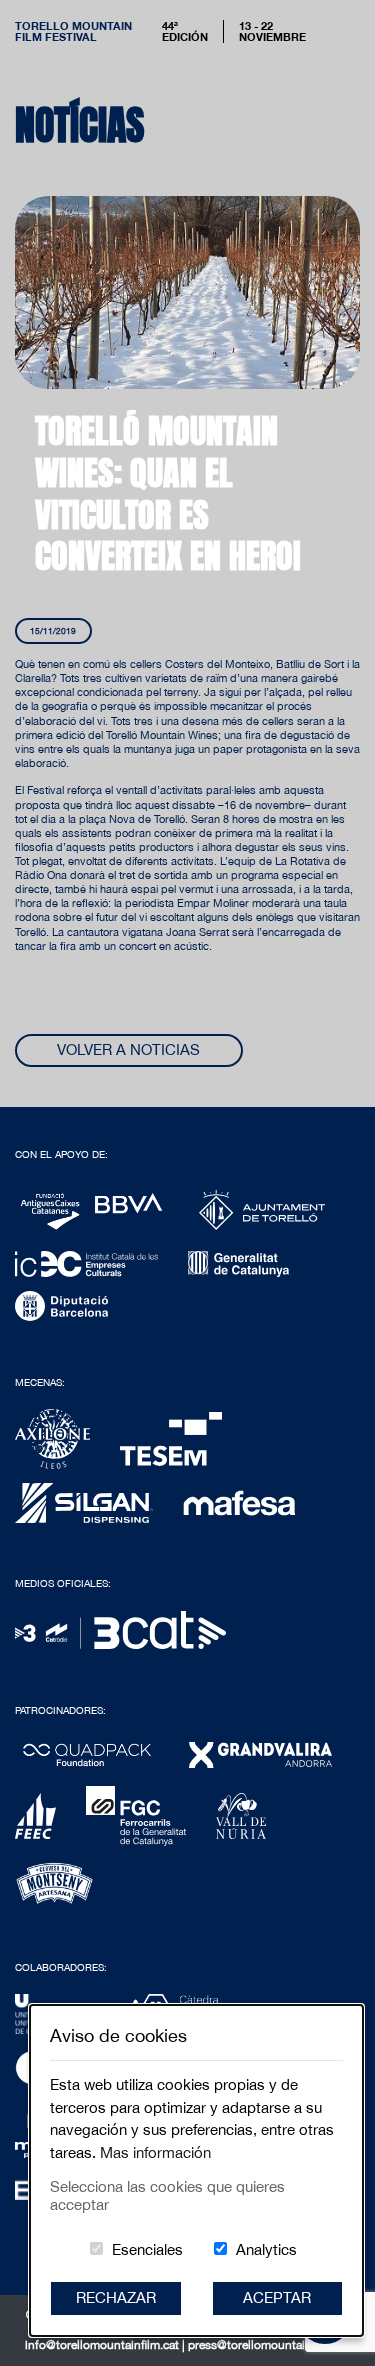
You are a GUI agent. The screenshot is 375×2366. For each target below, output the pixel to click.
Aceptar (277, 2297)
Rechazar (116, 2297)
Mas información (155, 2152)
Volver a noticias (128, 1049)
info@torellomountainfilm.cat (103, 2345)
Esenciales (147, 2249)
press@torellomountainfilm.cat (269, 2345)
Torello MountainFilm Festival (73, 31)
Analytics (266, 2249)
